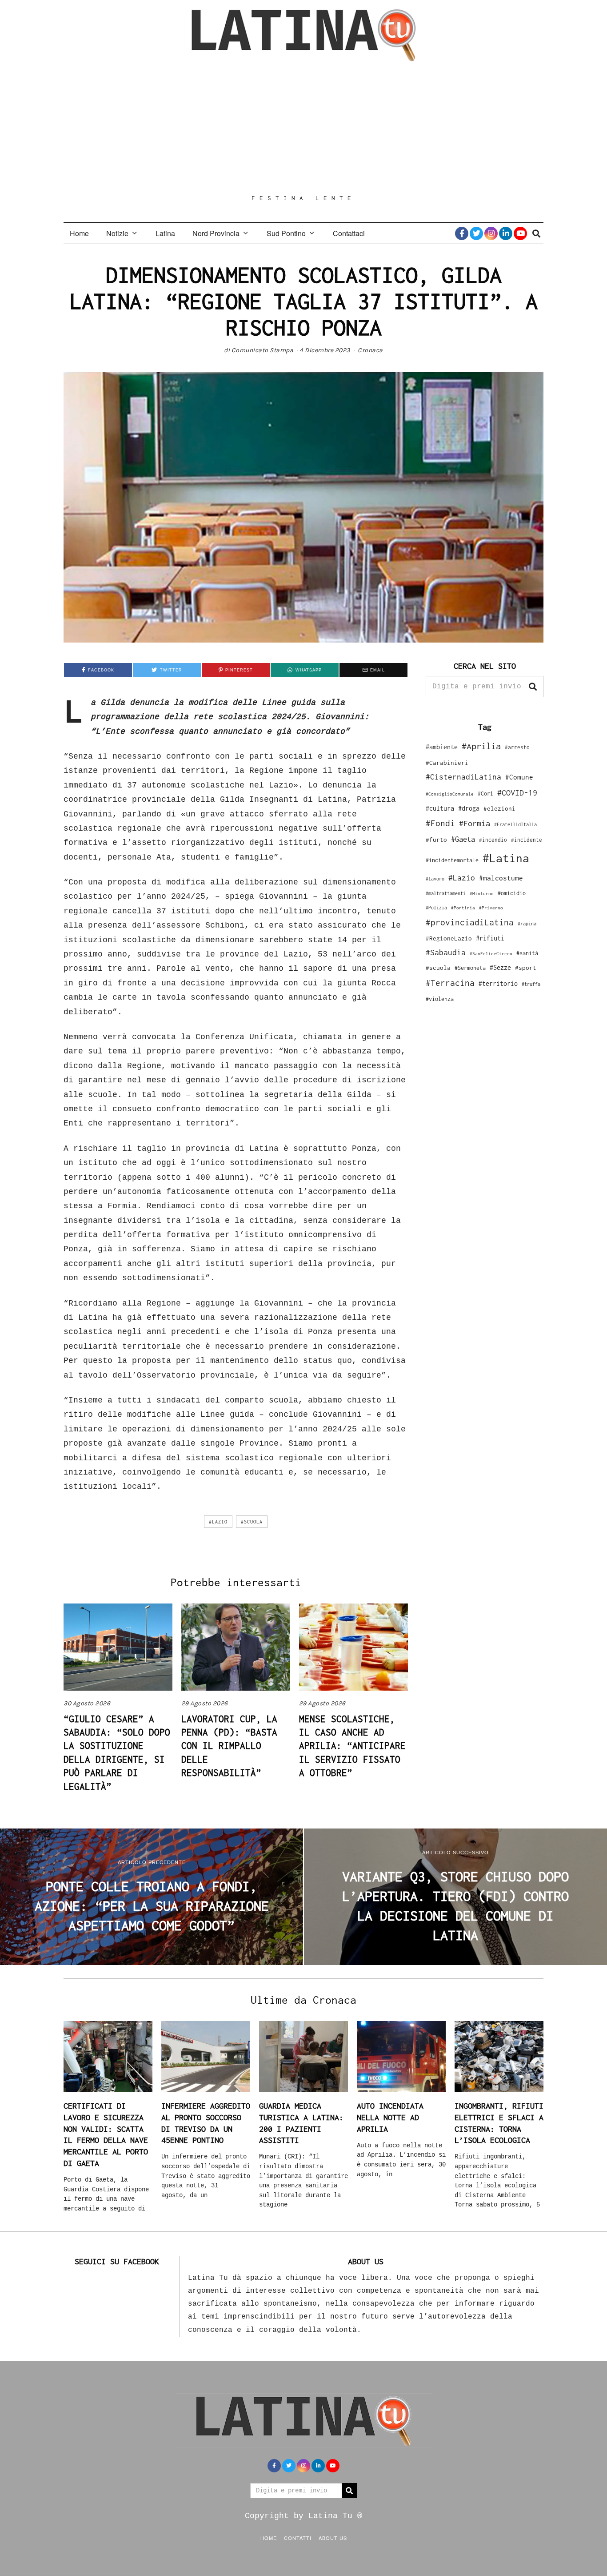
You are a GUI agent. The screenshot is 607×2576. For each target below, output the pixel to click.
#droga (469, 808)
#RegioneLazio (449, 938)
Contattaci (349, 233)
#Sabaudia (446, 952)
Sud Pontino (286, 233)
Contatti (298, 2538)
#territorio (498, 983)
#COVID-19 (517, 792)
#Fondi (440, 823)
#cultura (440, 808)
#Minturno (482, 893)
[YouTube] (520, 233)
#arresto (517, 747)
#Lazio (218, 1522)
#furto (436, 840)
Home (79, 233)
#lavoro (435, 879)
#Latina (506, 858)
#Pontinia (463, 908)
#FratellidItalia (515, 824)
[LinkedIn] (506, 233)
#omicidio (512, 893)
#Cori (485, 794)
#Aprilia (481, 746)
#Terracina (450, 983)
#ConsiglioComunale (450, 794)
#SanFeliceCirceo (491, 954)
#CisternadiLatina (463, 777)
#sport (526, 968)
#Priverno (491, 908)
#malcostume (501, 878)
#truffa (531, 984)
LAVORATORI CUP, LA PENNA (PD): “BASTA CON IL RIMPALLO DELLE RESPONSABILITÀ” (229, 1746)
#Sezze (500, 967)
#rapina (527, 924)
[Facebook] (462, 233)
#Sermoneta (470, 968)
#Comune (519, 777)
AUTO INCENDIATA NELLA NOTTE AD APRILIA (390, 2117)
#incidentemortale (452, 860)
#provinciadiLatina (470, 922)
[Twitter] (476, 233)
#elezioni (499, 808)
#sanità (527, 953)
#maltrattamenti (446, 893)
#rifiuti (490, 938)
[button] (533, 687)
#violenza (440, 999)
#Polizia (436, 908)
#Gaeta (463, 839)
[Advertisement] (303, 128)
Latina (165, 233)
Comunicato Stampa (263, 350)
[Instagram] (491, 233)
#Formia (475, 823)
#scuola (252, 1522)
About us (333, 2538)
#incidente (527, 840)
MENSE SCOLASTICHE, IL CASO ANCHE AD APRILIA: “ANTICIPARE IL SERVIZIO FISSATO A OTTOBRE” (352, 1746)
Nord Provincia (216, 233)
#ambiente (442, 747)
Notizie (117, 233)
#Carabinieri (447, 763)
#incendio (493, 840)
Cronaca (370, 350)
